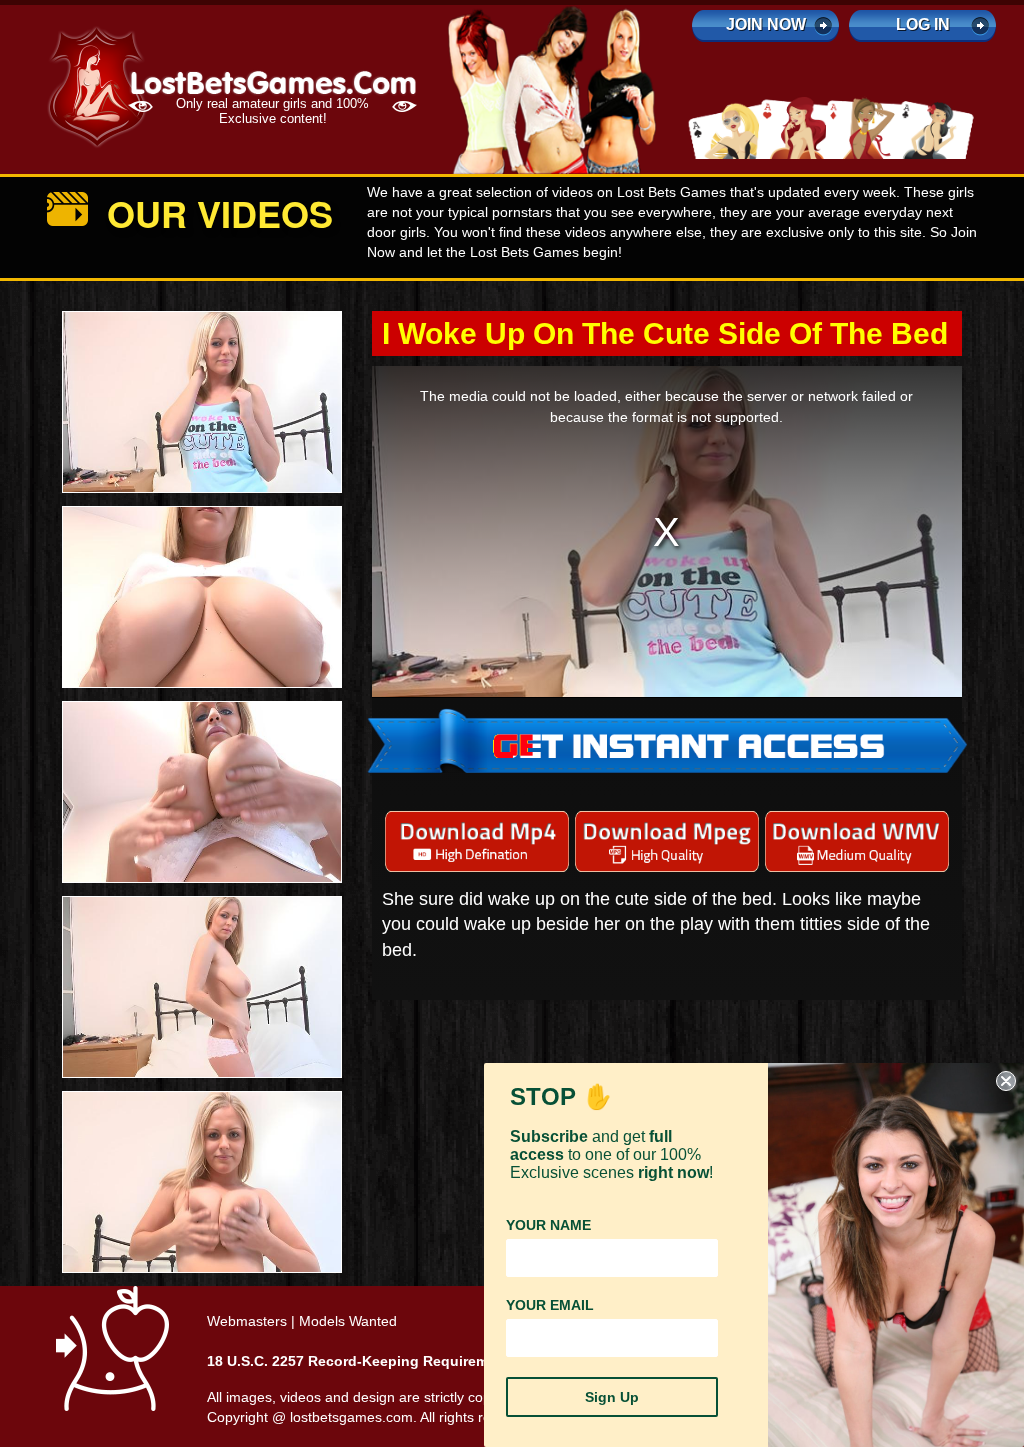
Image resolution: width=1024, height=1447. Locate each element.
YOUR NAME (548, 1225)
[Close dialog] (1006, 1081)
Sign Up (612, 1397)
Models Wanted (348, 1321)
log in (923, 24)
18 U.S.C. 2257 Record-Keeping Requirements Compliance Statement (441, 1361)
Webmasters (247, 1321)
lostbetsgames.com (351, 1417)
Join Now (766, 24)
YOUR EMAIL (550, 1305)
